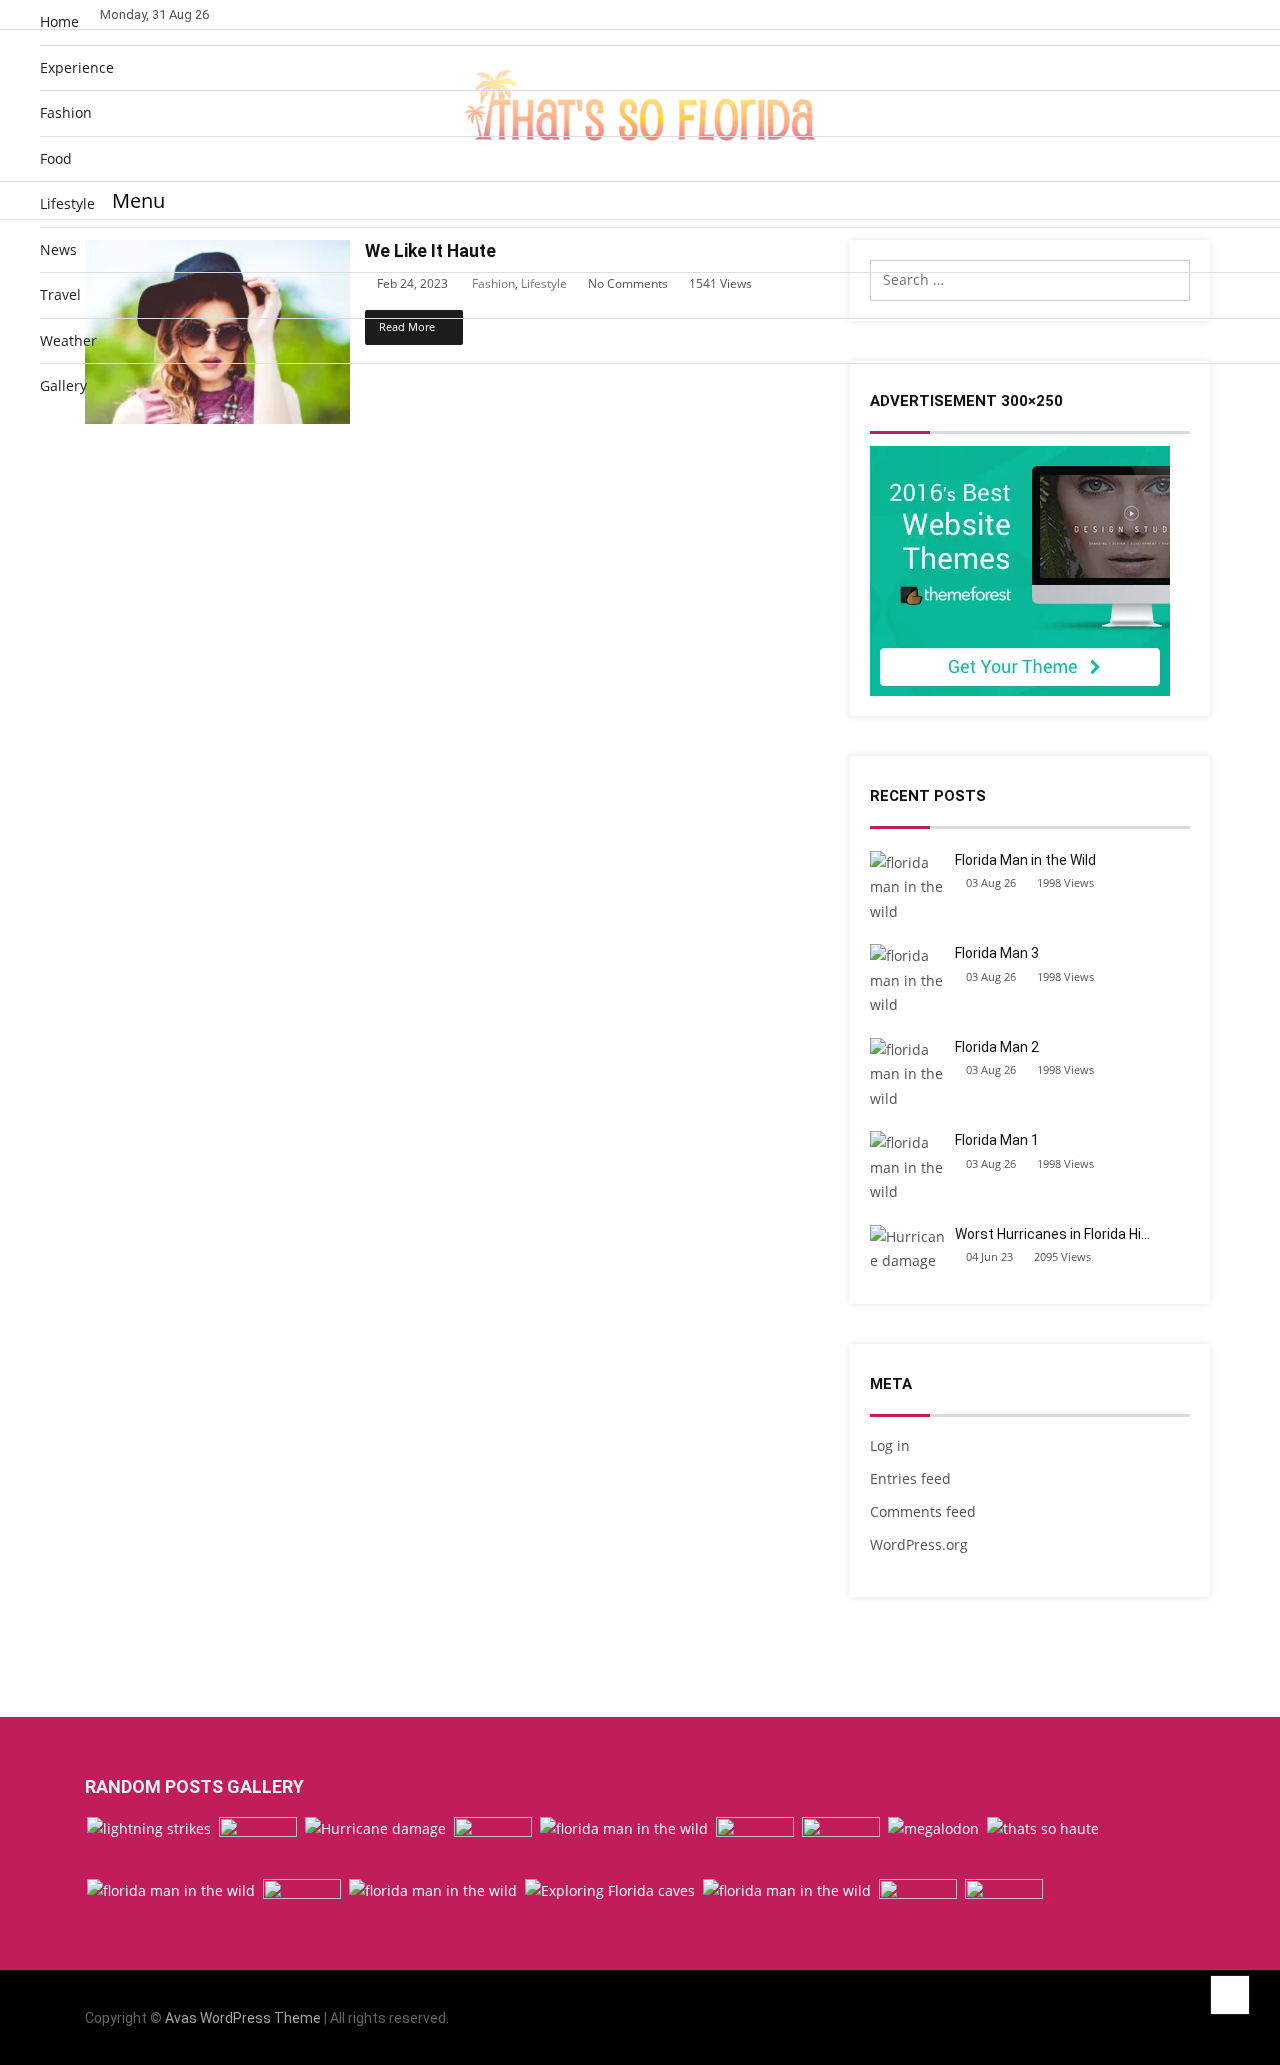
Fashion (66, 112)
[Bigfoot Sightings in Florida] (918, 1908)
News (58, 249)
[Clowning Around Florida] (258, 1846)
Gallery (63, 385)
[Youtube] (1189, 2018)
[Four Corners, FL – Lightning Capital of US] (149, 1829)
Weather (68, 340)
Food (56, 158)
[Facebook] (1108, 2018)
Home (59, 21)
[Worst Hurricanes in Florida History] (375, 1829)
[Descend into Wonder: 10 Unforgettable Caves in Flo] (610, 1891)
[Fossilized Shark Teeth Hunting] (933, 1829)
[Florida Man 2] (787, 1891)
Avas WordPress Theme (243, 2018)
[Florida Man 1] (624, 1829)
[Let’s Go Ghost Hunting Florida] (755, 1846)
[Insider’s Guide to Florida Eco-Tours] (493, 1846)
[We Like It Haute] (1043, 1829)
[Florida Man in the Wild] (433, 1891)
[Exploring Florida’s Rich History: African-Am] (1004, 1908)
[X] (1162, 2018)
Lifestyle (67, 203)
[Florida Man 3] (171, 1891)
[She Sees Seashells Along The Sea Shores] (302, 1908)
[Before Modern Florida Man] (841, 1846)
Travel (60, 294)
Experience (77, 67)
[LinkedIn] (1135, 2018)
